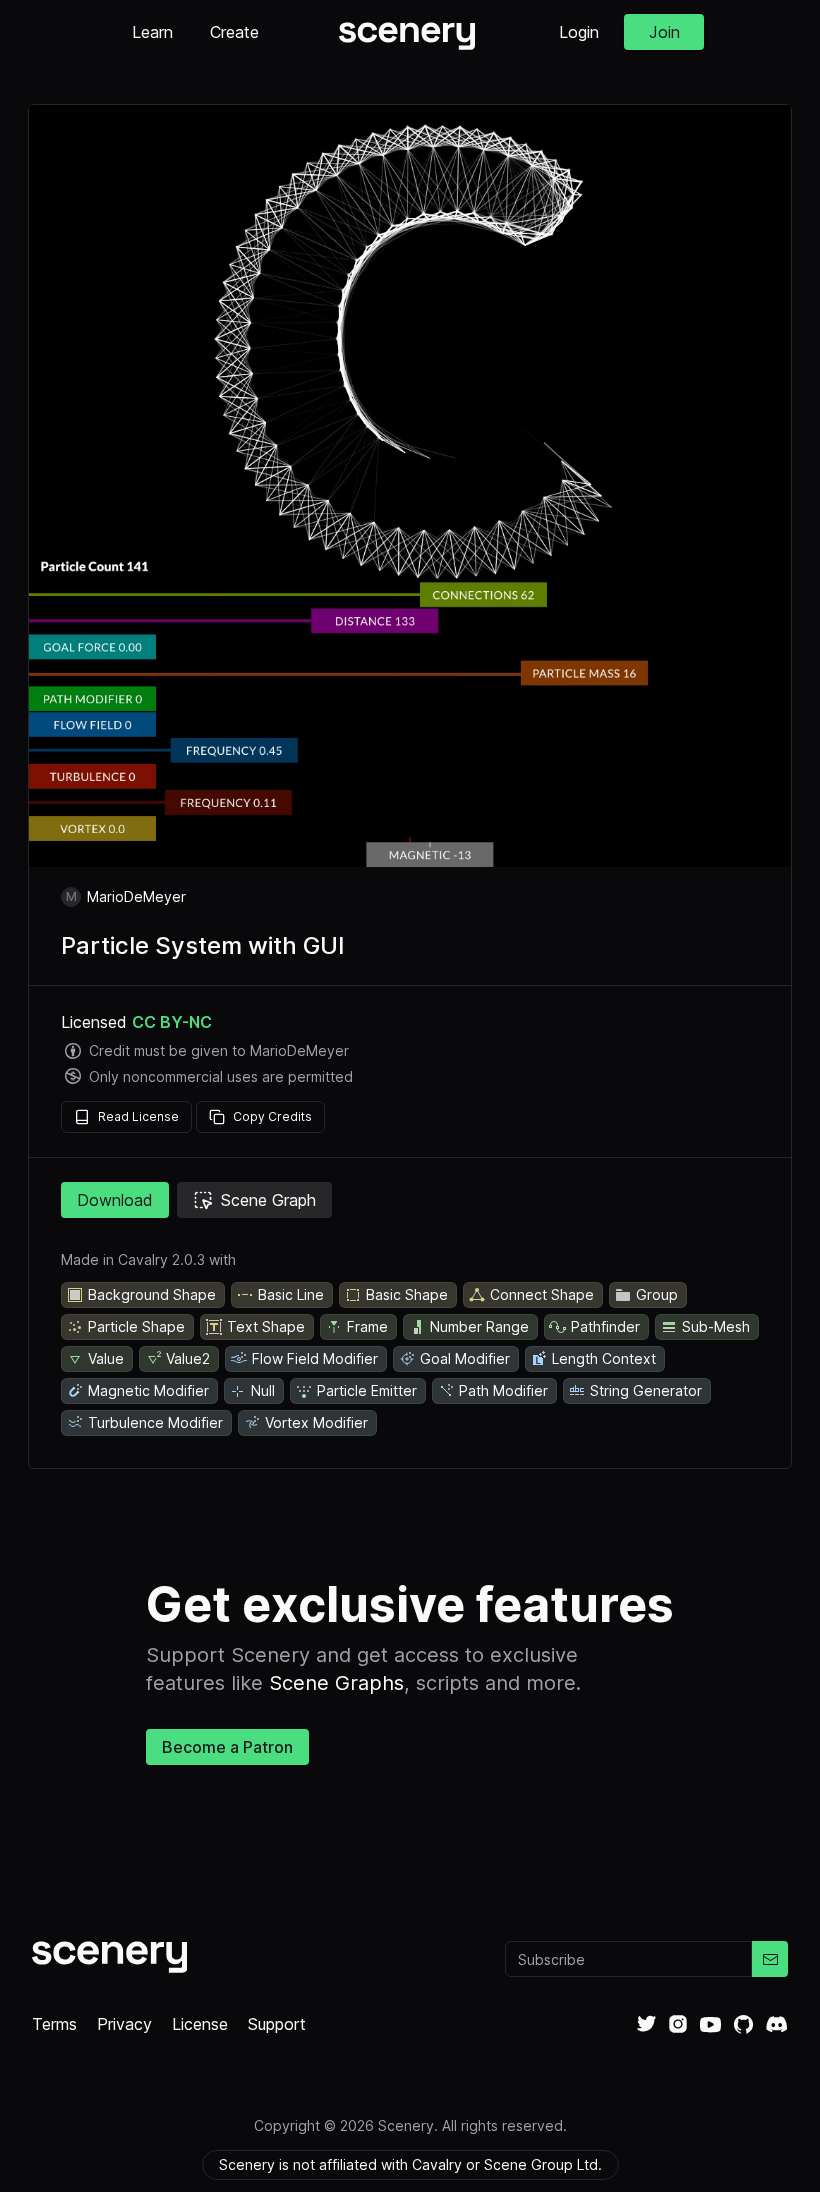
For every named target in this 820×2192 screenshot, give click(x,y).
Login (579, 32)
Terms (54, 2024)
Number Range (479, 1326)
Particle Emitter (367, 1390)
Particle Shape (136, 1326)
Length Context (604, 1358)
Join (664, 32)
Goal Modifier (465, 1358)
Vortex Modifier (316, 1422)
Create (234, 32)
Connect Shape (542, 1294)
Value (106, 1358)
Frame (367, 1326)
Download (115, 1200)
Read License (138, 1116)
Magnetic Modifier (148, 1390)
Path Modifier (503, 1390)
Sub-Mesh (716, 1326)
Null (263, 1390)
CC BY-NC (172, 1022)
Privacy (124, 2024)
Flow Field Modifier (315, 1358)
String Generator (646, 1390)
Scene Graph (268, 1200)
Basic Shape (407, 1294)
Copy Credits (272, 1116)
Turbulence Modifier (155, 1422)
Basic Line (291, 1294)
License (200, 2024)
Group (657, 1294)
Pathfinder (605, 1326)
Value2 (188, 1358)
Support (277, 2024)
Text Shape (266, 1326)
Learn (152, 32)
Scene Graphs (336, 1683)
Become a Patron (227, 1747)
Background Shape (152, 1294)
